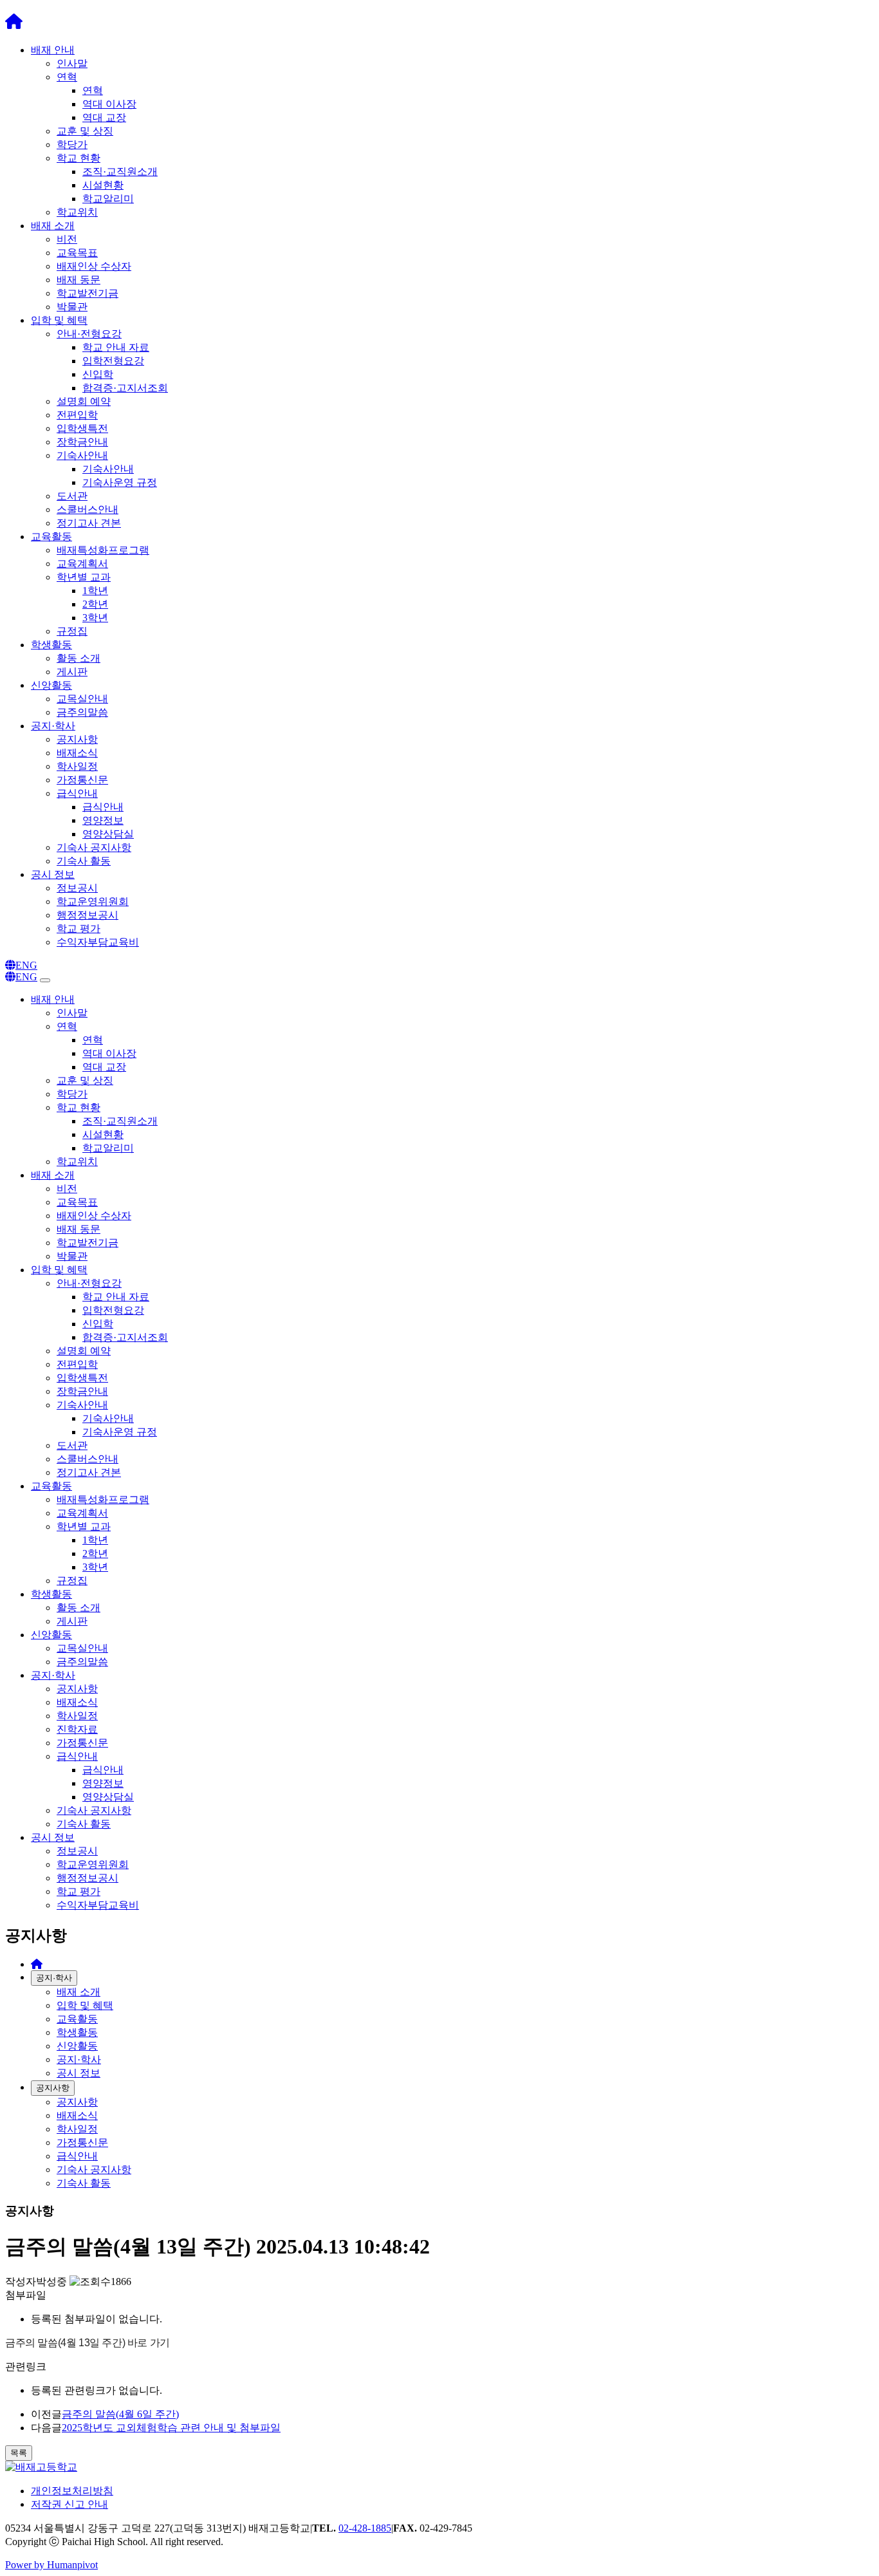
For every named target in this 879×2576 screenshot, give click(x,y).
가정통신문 (82, 780)
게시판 (72, 672)
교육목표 (77, 253)
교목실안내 (82, 699)
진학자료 (77, 1729)
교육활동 (51, 537)
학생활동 (51, 645)
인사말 (72, 63)
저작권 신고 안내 (69, 2504)
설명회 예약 (84, 401)
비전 (67, 239)
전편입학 (77, 415)
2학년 (95, 604)
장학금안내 (82, 442)
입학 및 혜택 (59, 320)
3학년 (95, 618)
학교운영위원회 (93, 901)
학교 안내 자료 (116, 347)
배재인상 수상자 (94, 266)
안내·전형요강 (89, 334)
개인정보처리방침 (72, 2491)
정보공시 (77, 888)
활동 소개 (79, 658)
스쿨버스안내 (88, 509)
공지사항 (77, 739)
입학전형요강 (113, 361)
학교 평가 (79, 929)
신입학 (98, 374)
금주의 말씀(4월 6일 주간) (120, 2414)
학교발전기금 (88, 293)
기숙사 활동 (84, 861)
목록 (19, 2453)
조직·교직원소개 (120, 172)
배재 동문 (79, 280)
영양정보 (103, 820)
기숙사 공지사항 (94, 847)
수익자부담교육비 (98, 942)
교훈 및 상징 (85, 131)
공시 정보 (53, 874)
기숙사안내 (82, 455)
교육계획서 (82, 564)
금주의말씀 (82, 712)
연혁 (67, 77)
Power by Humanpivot (51, 2565)
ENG (26, 965)
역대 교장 (104, 117)
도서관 (72, 496)
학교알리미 (108, 199)
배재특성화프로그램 (103, 550)
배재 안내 (53, 50)
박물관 (72, 307)
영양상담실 (108, 834)
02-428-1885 (365, 2528)
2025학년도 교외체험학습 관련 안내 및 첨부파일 (171, 2428)
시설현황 (103, 185)
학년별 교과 (84, 577)
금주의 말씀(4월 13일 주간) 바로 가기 (88, 2343)
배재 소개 (53, 226)
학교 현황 (79, 158)
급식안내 (77, 793)
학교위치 (77, 212)
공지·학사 (53, 726)
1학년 (95, 591)
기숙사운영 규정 (120, 482)
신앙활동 (51, 685)
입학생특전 (82, 428)
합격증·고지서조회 (125, 388)
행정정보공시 (88, 915)
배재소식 (77, 753)
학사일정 (77, 766)
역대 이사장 (109, 104)
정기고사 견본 (89, 523)
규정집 (72, 631)
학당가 (72, 145)
